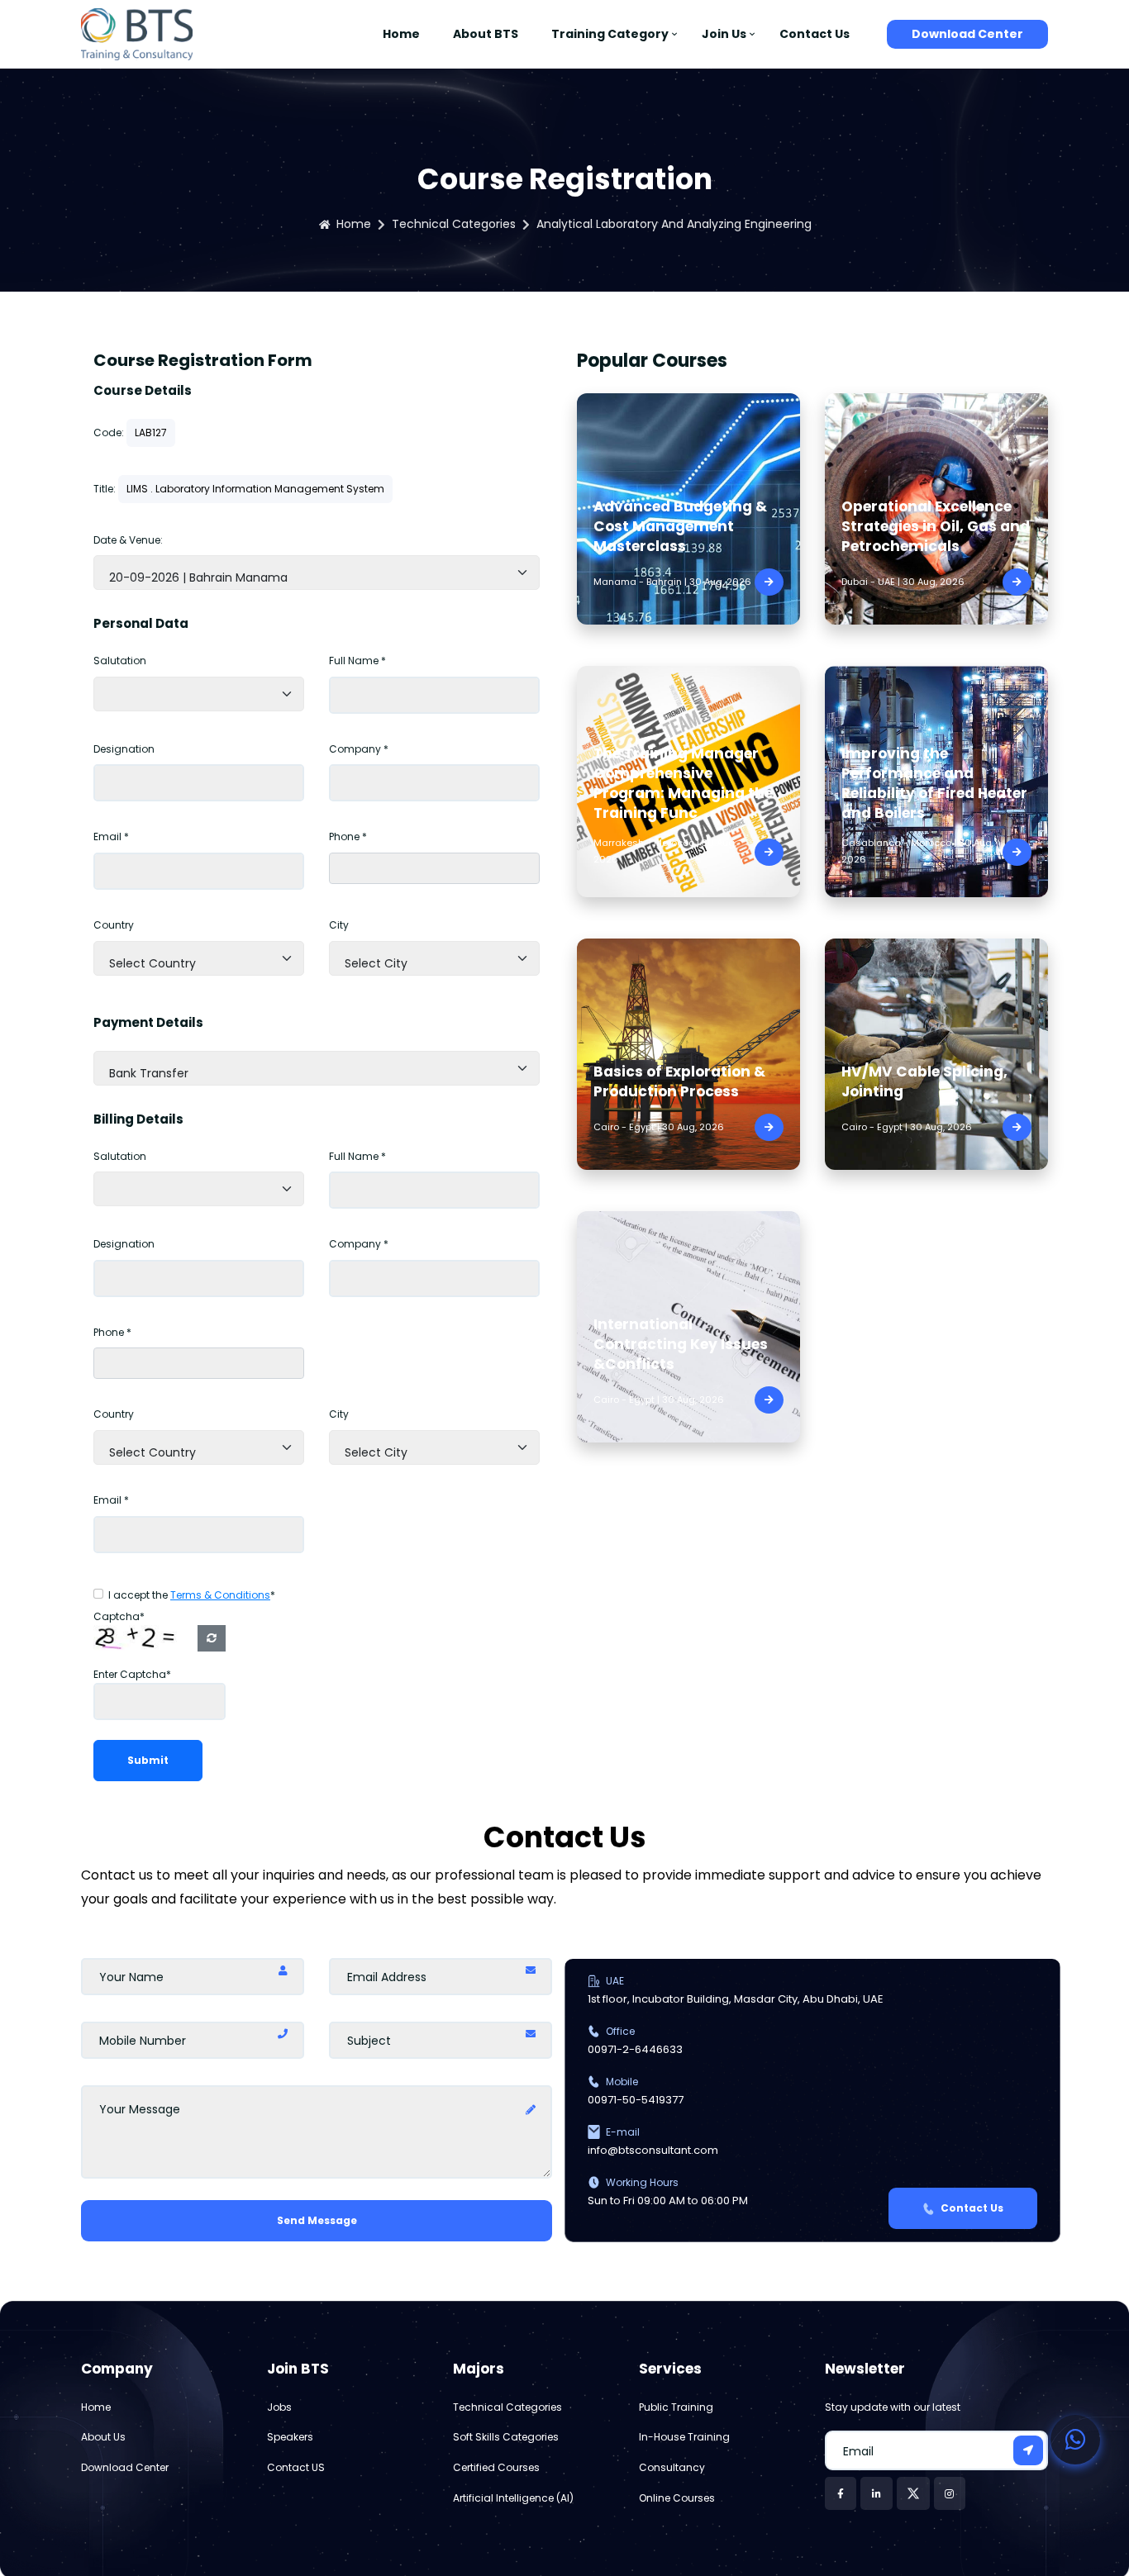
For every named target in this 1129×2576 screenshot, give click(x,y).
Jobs (279, 2407)
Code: (109, 433)
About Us (103, 2437)
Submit (148, 1760)
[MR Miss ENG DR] (199, 694)
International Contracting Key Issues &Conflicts (681, 1344)
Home (401, 34)
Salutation (120, 661)
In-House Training (684, 2437)
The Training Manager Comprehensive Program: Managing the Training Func (683, 783)
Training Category (610, 34)
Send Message (317, 2220)
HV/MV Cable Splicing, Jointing (924, 1081)
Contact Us (815, 34)
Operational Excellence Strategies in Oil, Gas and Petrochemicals (936, 526)
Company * (359, 749)
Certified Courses (496, 2467)
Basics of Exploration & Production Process (679, 1081)
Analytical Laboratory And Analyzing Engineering (674, 224)
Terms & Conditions (220, 1595)
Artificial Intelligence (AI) (513, 2498)
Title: (105, 489)
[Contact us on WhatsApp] (1075, 2440)
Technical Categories (454, 224)
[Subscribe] (1028, 2450)
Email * (111, 836)
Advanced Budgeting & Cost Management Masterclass (680, 526)
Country (114, 925)
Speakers (290, 2437)
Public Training (676, 2407)
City (339, 925)
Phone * (348, 836)
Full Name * (357, 661)
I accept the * (192, 1595)
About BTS (486, 34)
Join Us (724, 34)
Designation (124, 749)
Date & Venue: (128, 540)
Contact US (296, 2467)
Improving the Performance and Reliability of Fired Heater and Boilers (934, 783)
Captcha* (119, 1616)
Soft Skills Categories (506, 2437)
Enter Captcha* (132, 1674)
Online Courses (677, 2498)
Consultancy (672, 2467)
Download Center (967, 34)
